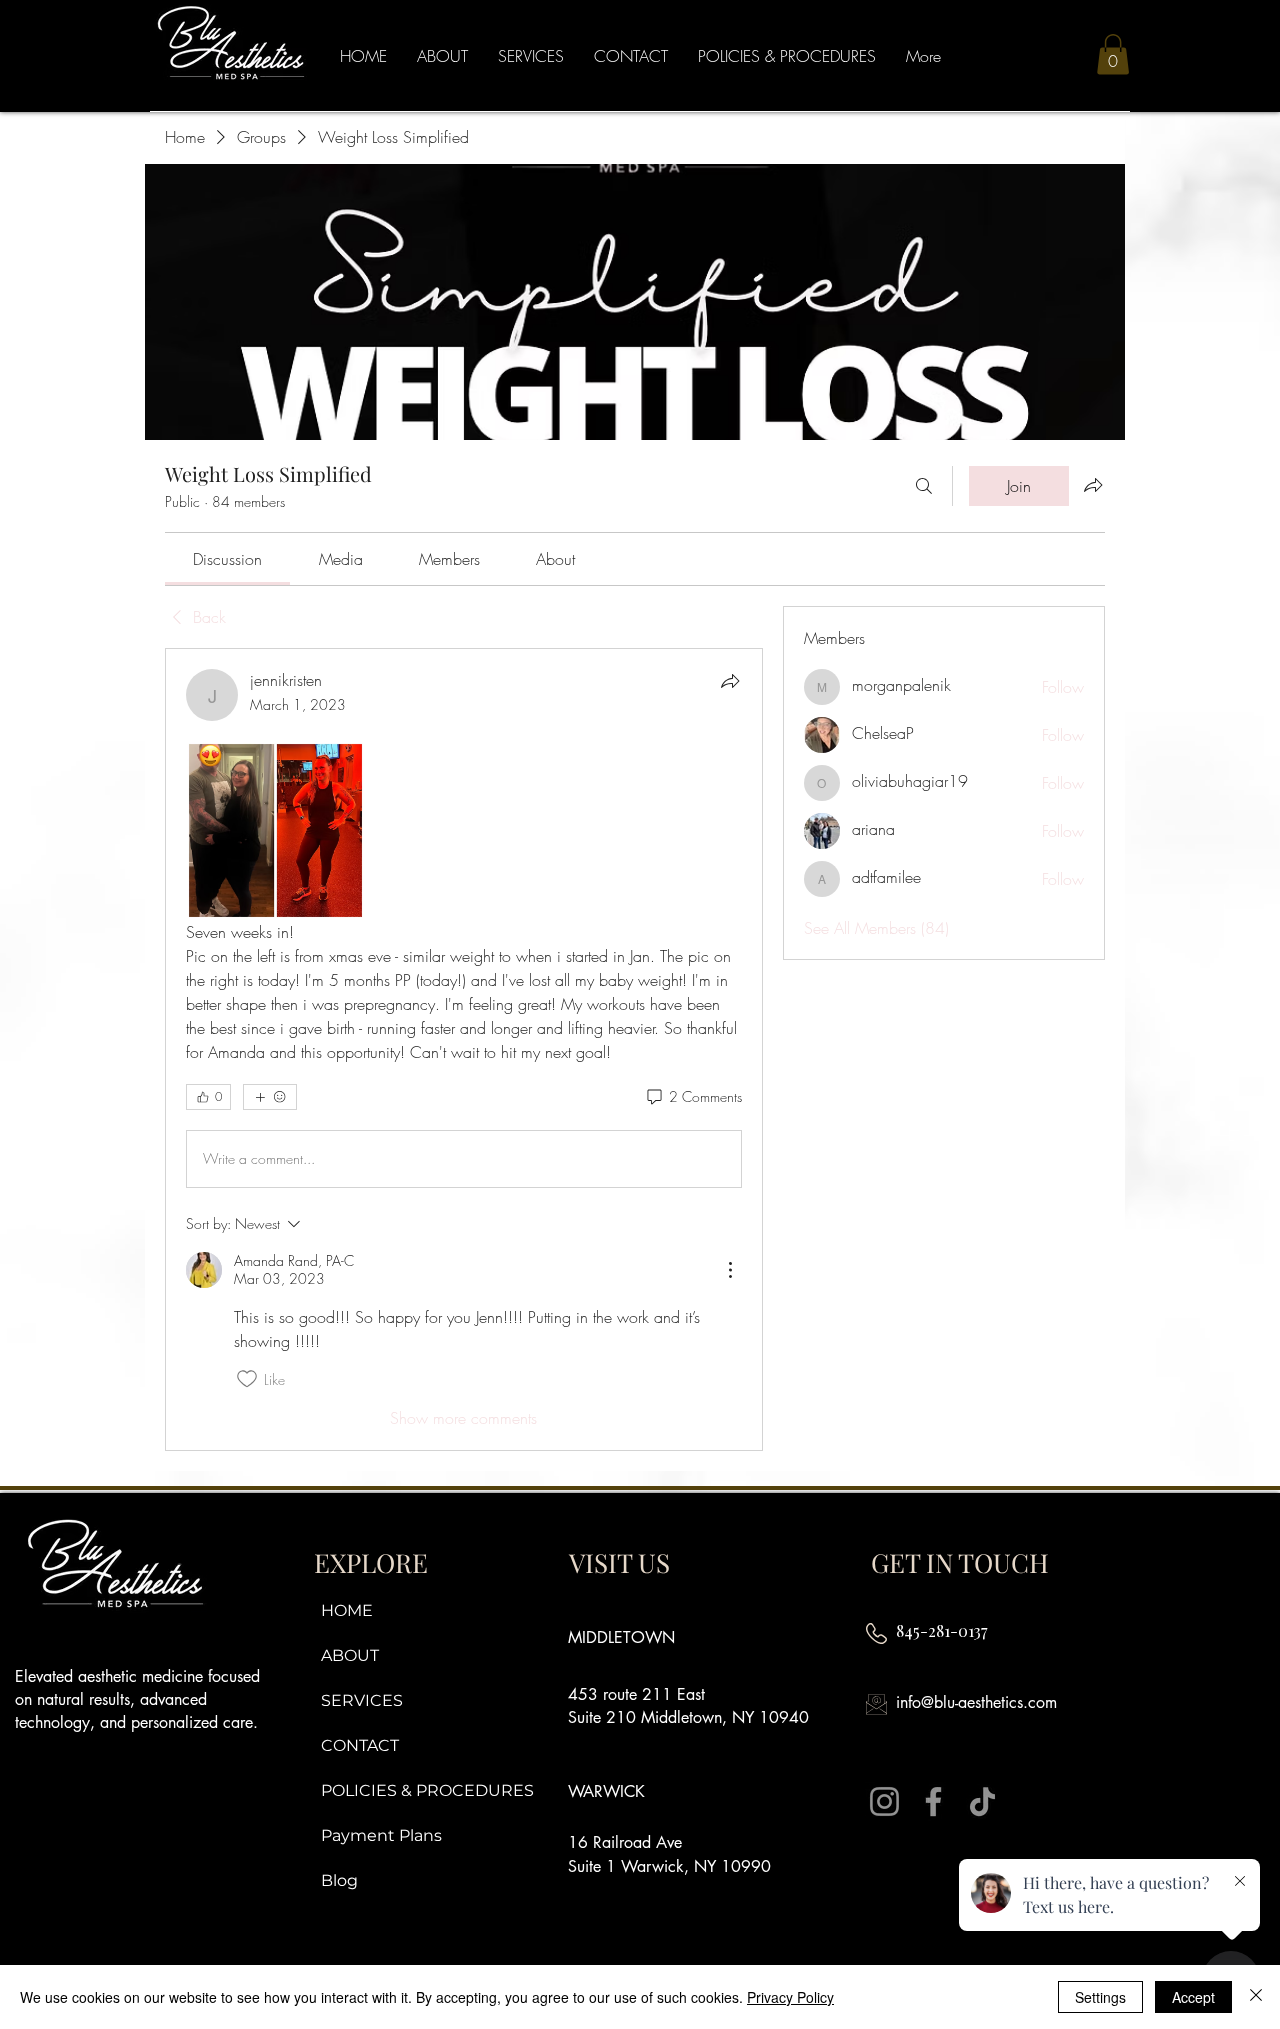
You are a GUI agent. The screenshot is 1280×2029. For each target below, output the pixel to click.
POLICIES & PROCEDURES (423, 1790)
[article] (464, 1049)
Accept (1193, 1997)
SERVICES (362, 1700)
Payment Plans (381, 1835)
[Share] (730, 681)
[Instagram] (884, 1801)
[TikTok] (982, 1801)
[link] (227, 559)
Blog (339, 1880)
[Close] (1256, 1997)
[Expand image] (275, 830)
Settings (1100, 1997)
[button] (1113, 54)
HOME (347, 1610)
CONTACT (360, 1745)
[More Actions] (730, 1270)
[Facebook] (933, 1801)
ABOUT (350, 1655)
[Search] (924, 486)
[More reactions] (270, 1097)
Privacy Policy (790, 1997)
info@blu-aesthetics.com (976, 1702)
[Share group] (1093, 485)
